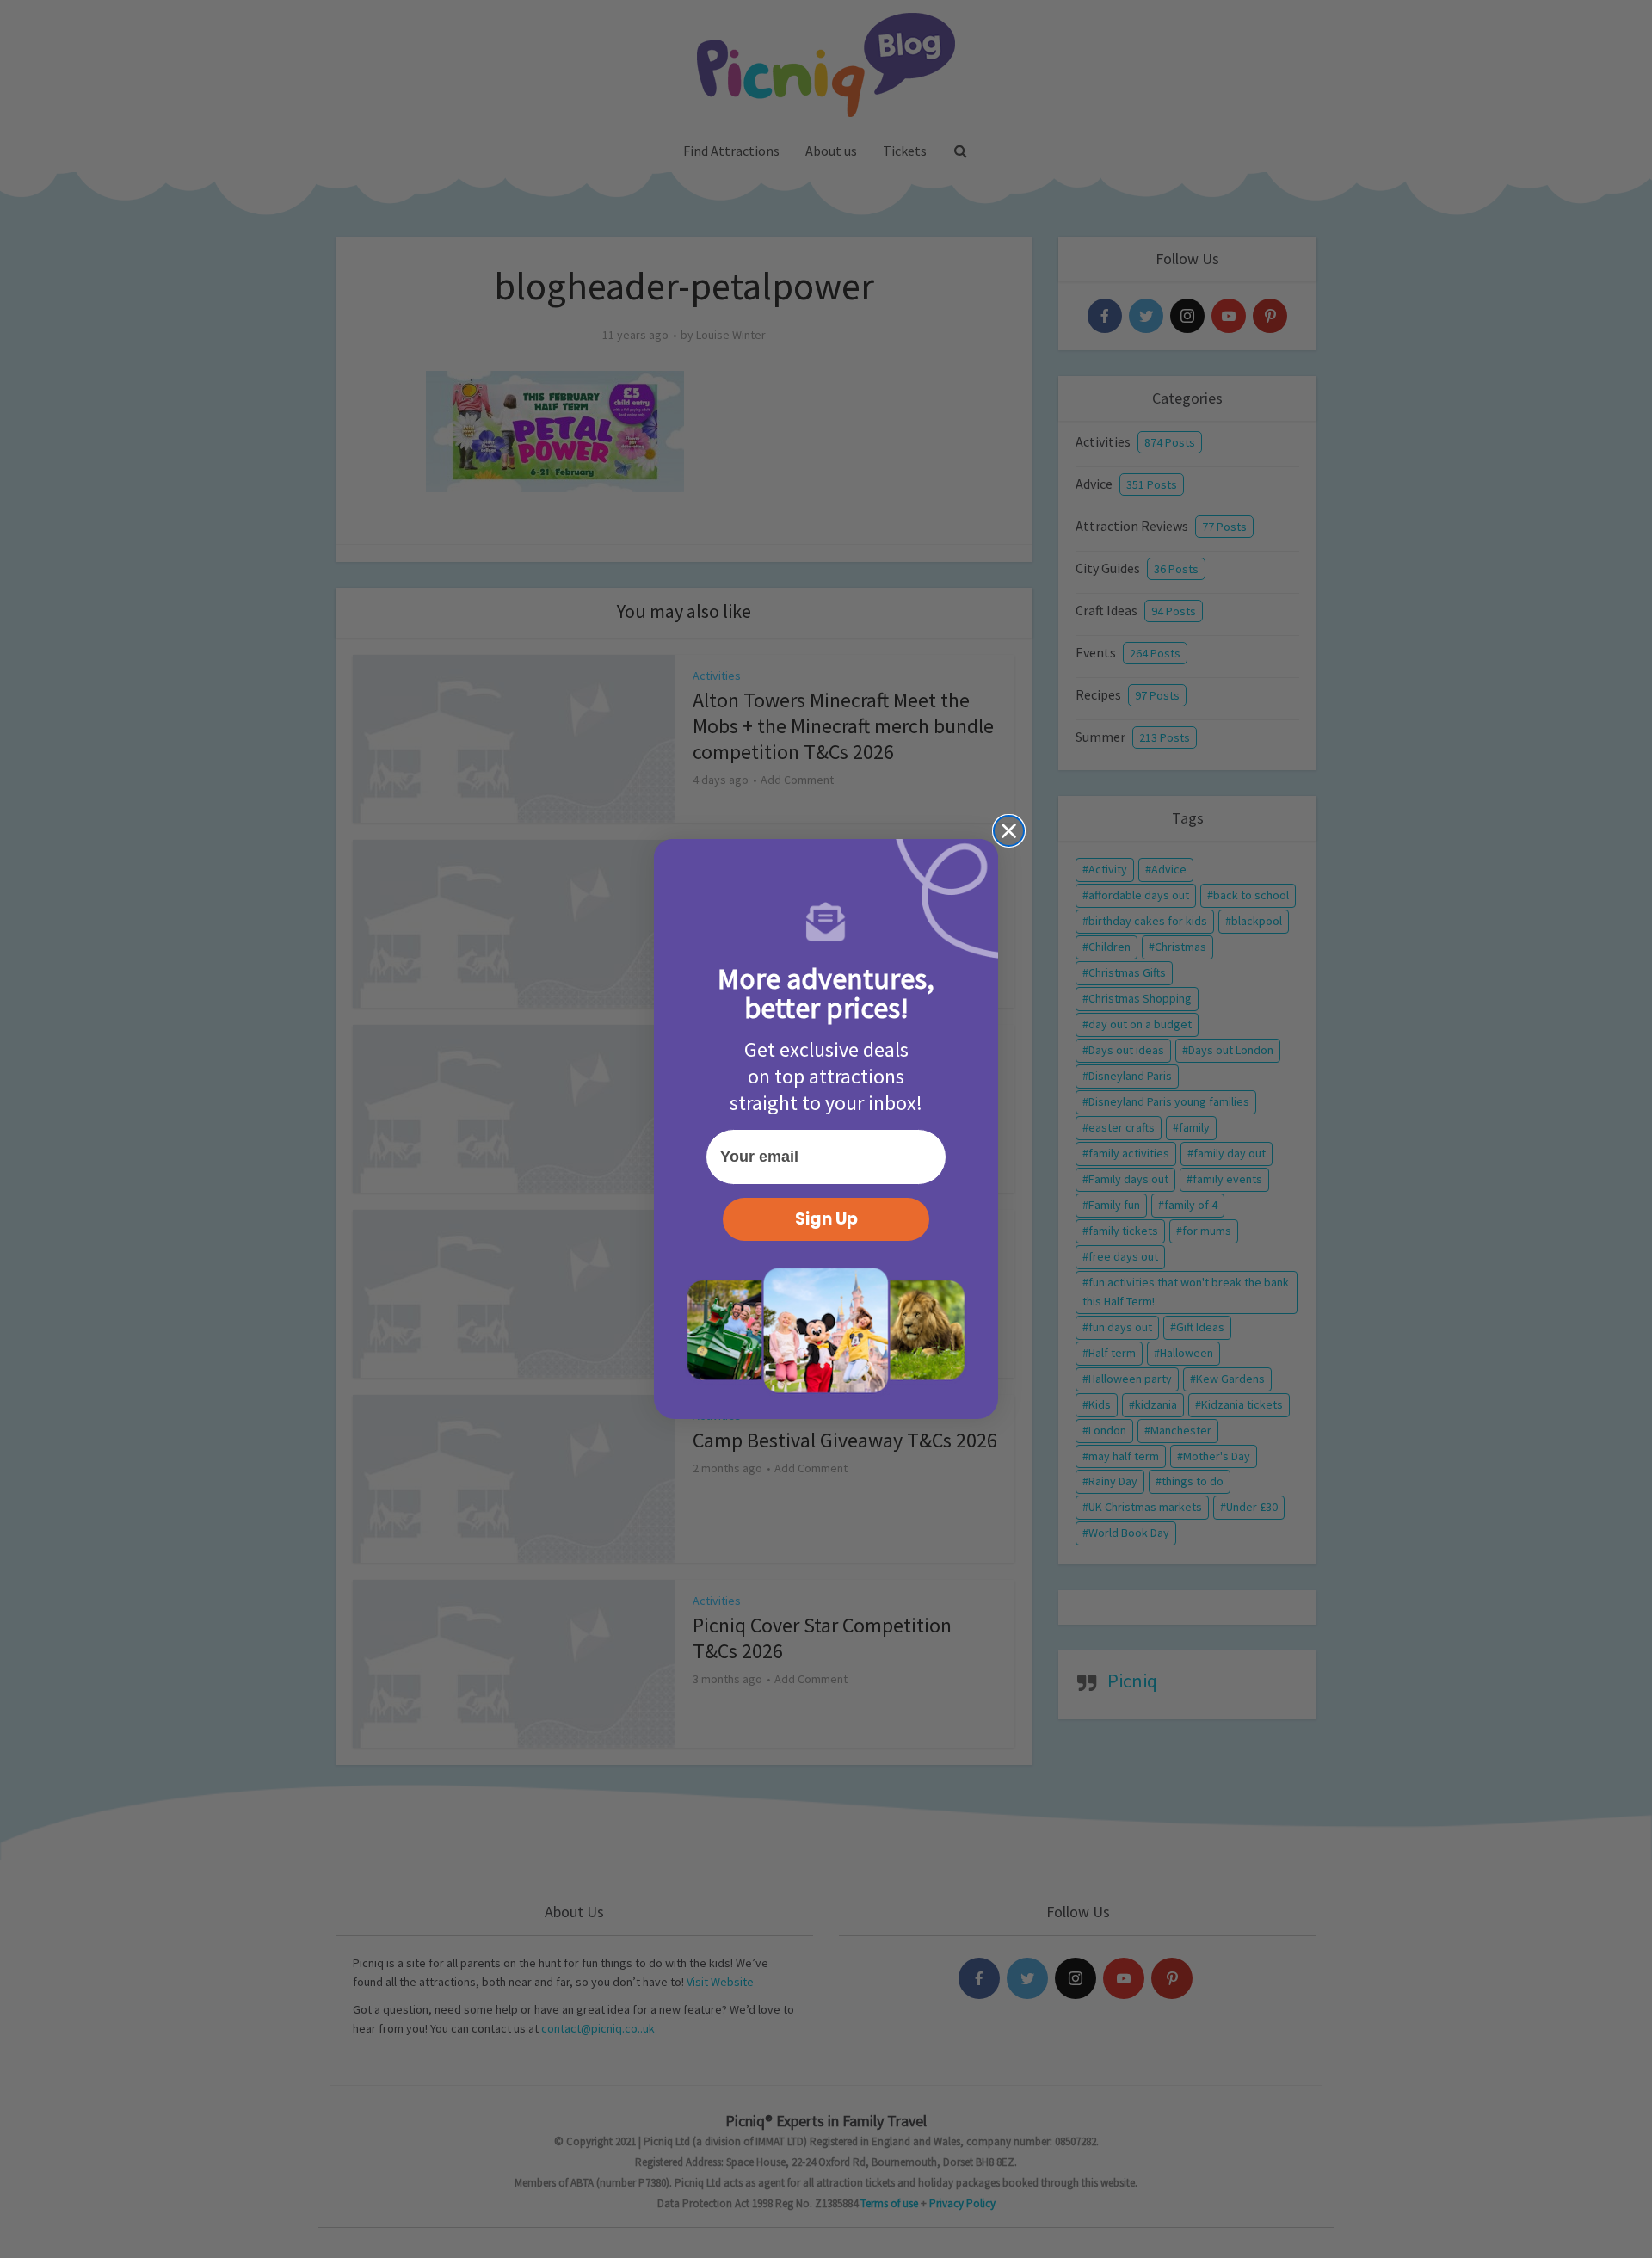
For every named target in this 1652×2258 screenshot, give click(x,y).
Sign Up (826, 1219)
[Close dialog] (1009, 831)
